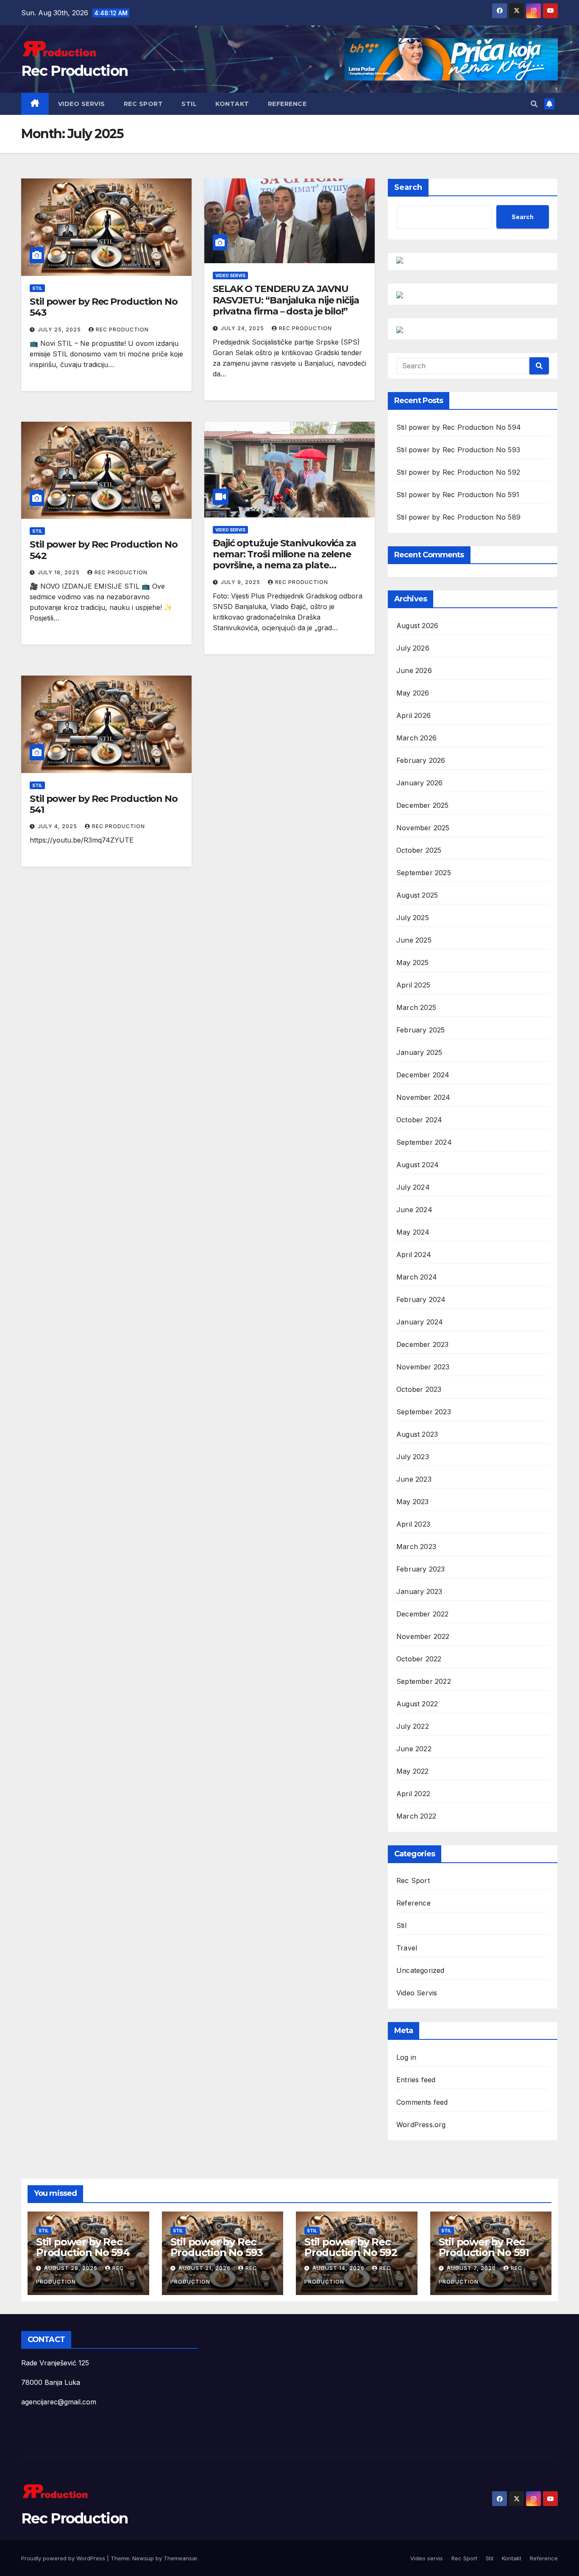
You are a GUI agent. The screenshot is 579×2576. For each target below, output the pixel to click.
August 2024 (418, 1165)
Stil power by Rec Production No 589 (458, 517)
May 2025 (413, 963)
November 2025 (423, 828)
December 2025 (423, 805)
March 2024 (417, 1277)
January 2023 (419, 1591)
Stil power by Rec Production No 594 (459, 427)
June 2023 (414, 1479)
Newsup (143, 2558)
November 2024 (423, 1097)
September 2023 (424, 1412)
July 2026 (413, 648)
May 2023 (413, 1502)
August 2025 (417, 895)
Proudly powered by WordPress (64, 2558)
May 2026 (413, 693)
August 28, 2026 (72, 2268)
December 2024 (423, 1075)
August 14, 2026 (339, 2268)
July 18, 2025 (60, 572)
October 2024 (419, 1120)
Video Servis (230, 275)
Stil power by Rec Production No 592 (458, 472)
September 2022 (424, 1681)
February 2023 (421, 1569)
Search (408, 187)
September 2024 (424, 1142)
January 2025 (419, 1052)
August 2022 (417, 1704)
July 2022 (413, 1726)
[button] (534, 104)
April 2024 (414, 1255)
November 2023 (423, 1367)
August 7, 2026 (472, 2268)
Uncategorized (420, 1970)
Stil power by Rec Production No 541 (104, 804)
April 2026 (413, 715)
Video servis (82, 104)
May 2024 (413, 1232)
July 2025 (413, 918)
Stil (189, 104)
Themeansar (180, 2558)
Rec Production (74, 71)
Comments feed (422, 2102)
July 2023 (413, 1457)
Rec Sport (143, 104)
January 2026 (419, 783)
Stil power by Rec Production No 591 (458, 495)
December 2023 (423, 1344)
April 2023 (413, 1524)
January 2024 (420, 1322)
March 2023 (416, 1547)
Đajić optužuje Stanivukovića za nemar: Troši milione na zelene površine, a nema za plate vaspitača (284, 560)
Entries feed (416, 2080)
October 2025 (419, 850)
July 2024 (413, 1187)
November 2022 (423, 1636)
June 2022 (414, 1749)
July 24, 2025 (243, 328)
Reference (287, 104)
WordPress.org (421, 2125)
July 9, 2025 (241, 582)
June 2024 (414, 1210)
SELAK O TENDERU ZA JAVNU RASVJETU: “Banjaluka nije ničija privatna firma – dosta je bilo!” (286, 300)
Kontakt (232, 104)
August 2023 (417, 1434)
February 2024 (421, 1299)
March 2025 (416, 1007)
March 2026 (416, 738)
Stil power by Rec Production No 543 (104, 307)
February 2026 (421, 760)
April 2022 (413, 1794)
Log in (406, 2057)
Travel (407, 1948)
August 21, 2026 (205, 2268)
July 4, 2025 (58, 826)
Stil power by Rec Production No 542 (104, 550)
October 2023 (419, 1389)
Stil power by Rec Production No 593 (458, 450)
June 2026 (414, 670)
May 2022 (413, 1771)
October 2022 (419, 1659)
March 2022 (416, 1816)
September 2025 (424, 873)
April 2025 (413, 985)
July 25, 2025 (60, 330)
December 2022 (423, 1614)
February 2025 (421, 1030)
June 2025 (414, 940)
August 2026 (417, 626)
